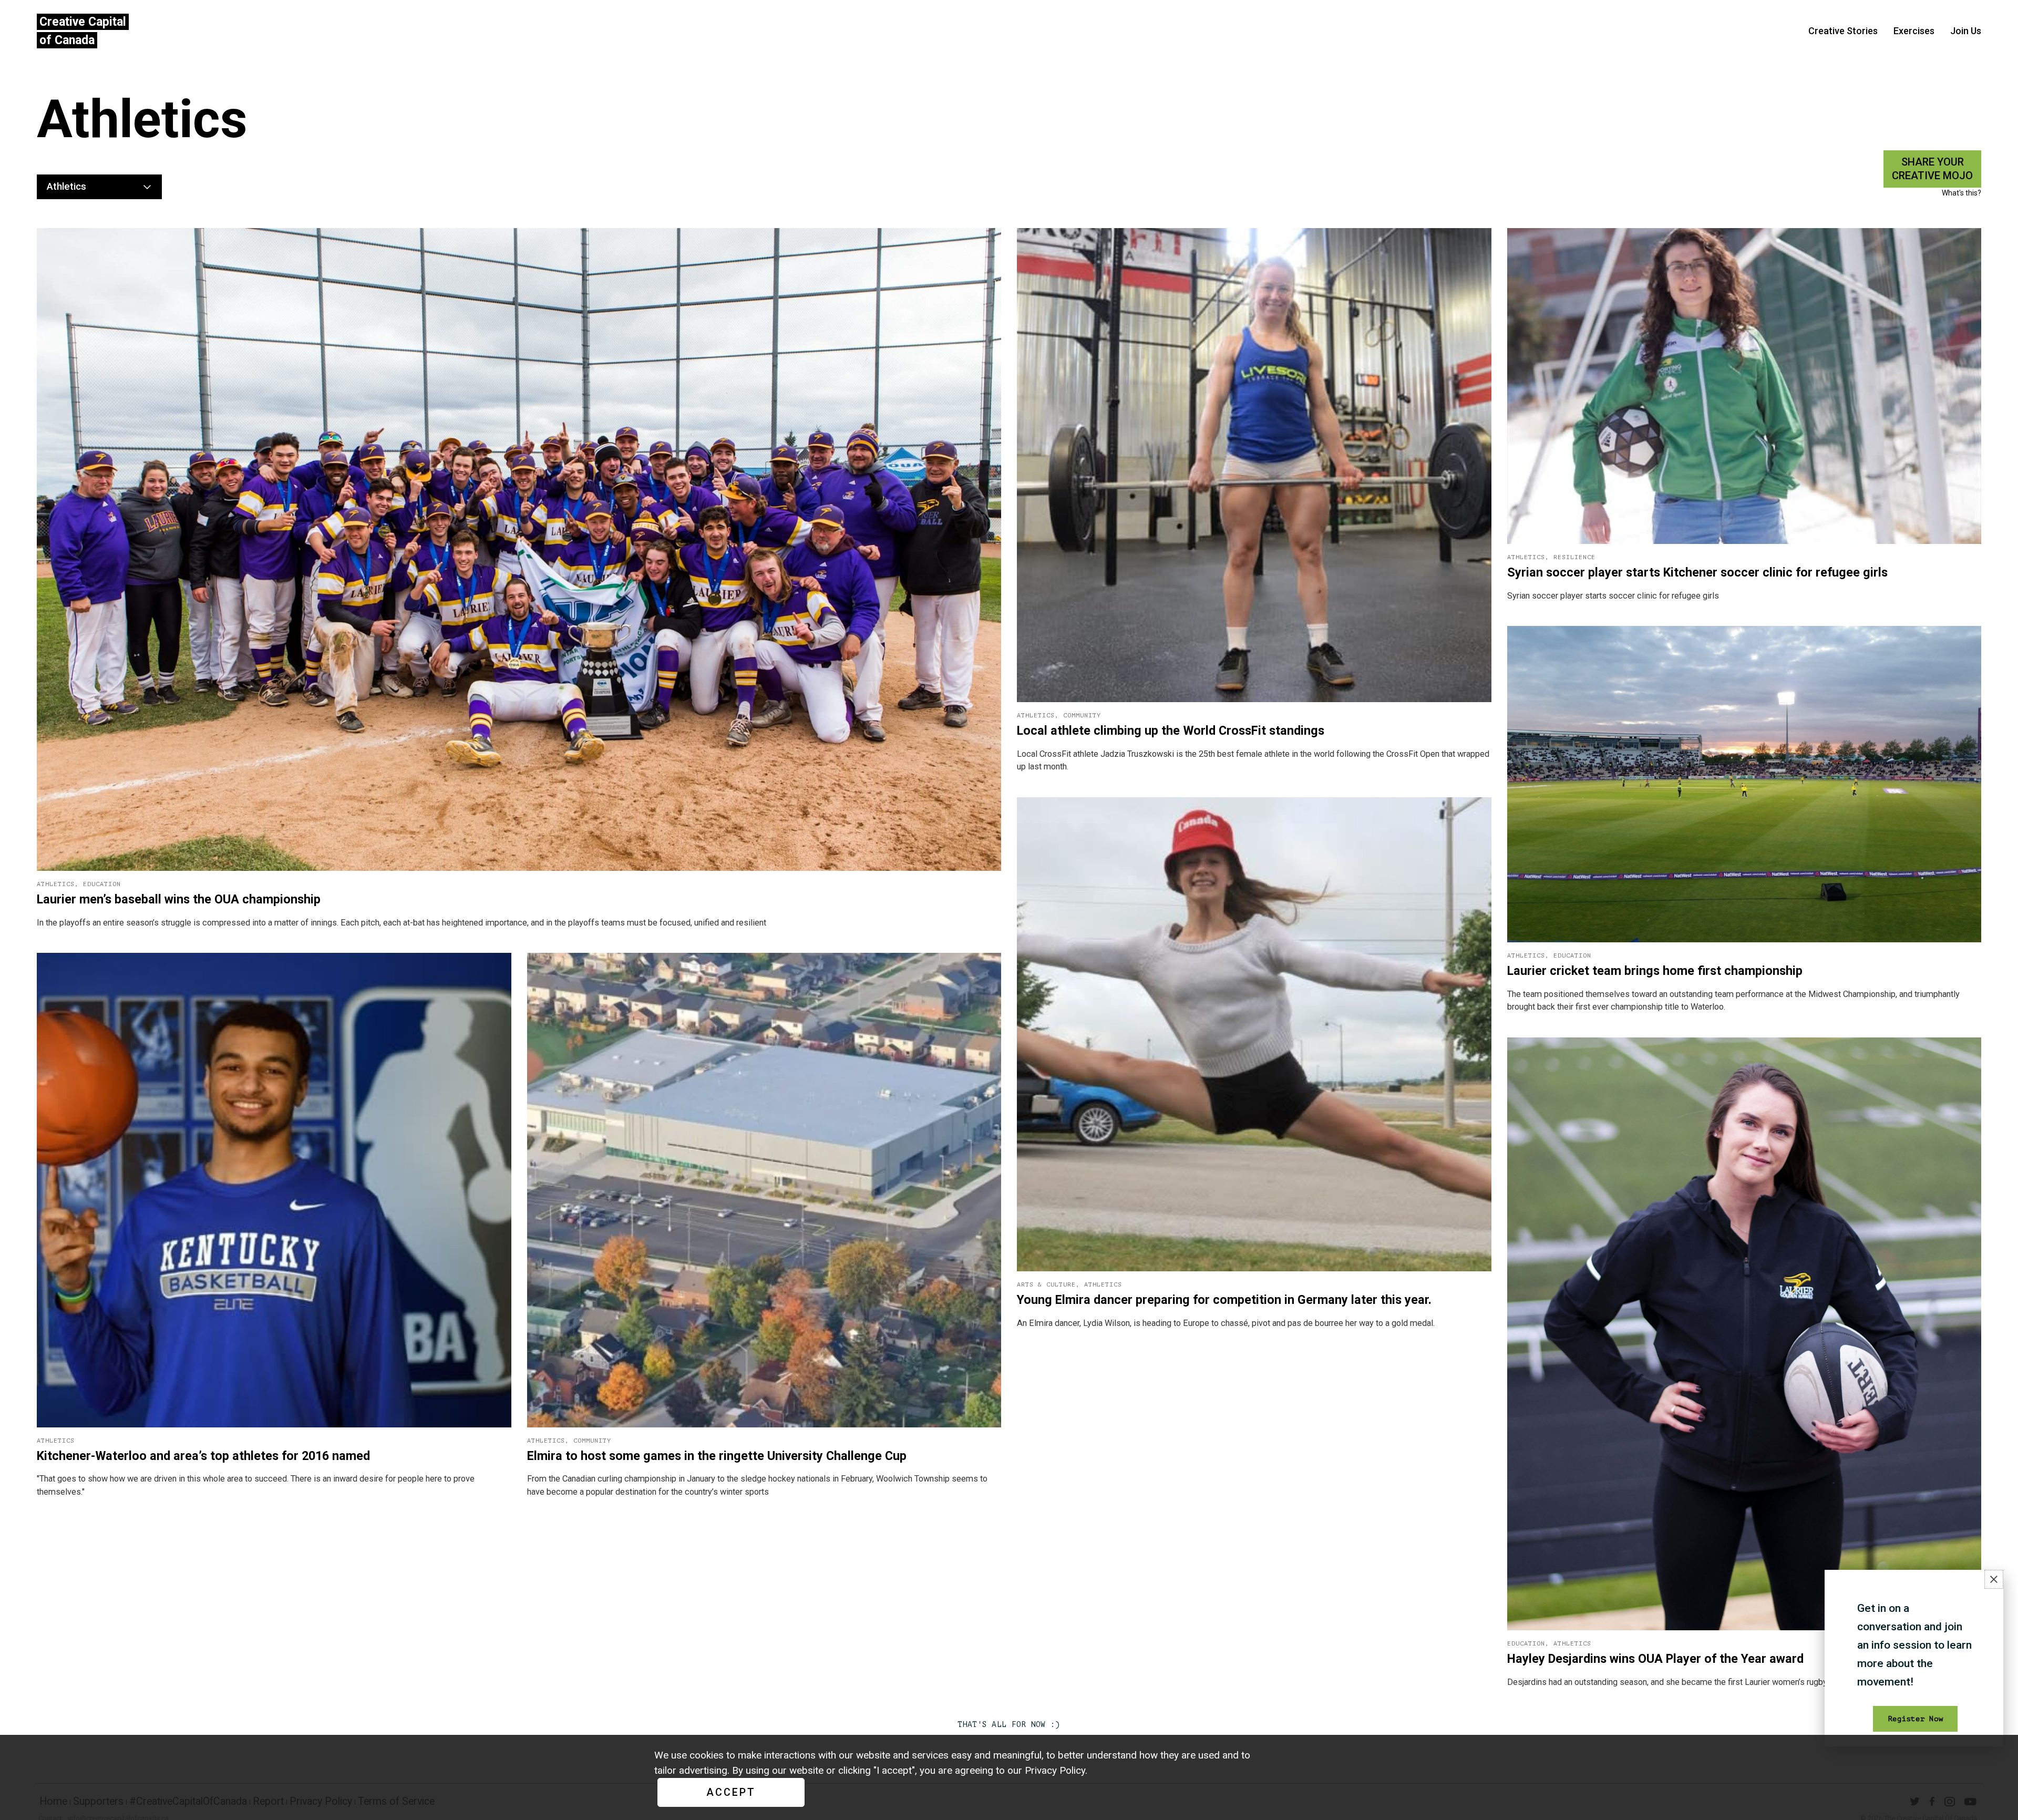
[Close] (1994, 1579)
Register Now (1915, 1719)
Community (1082, 716)
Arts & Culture (1046, 1285)
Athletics (56, 884)
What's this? (1962, 193)
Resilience (1574, 557)
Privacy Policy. (1056, 1770)
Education (102, 884)
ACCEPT (731, 1792)
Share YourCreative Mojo (1932, 169)
